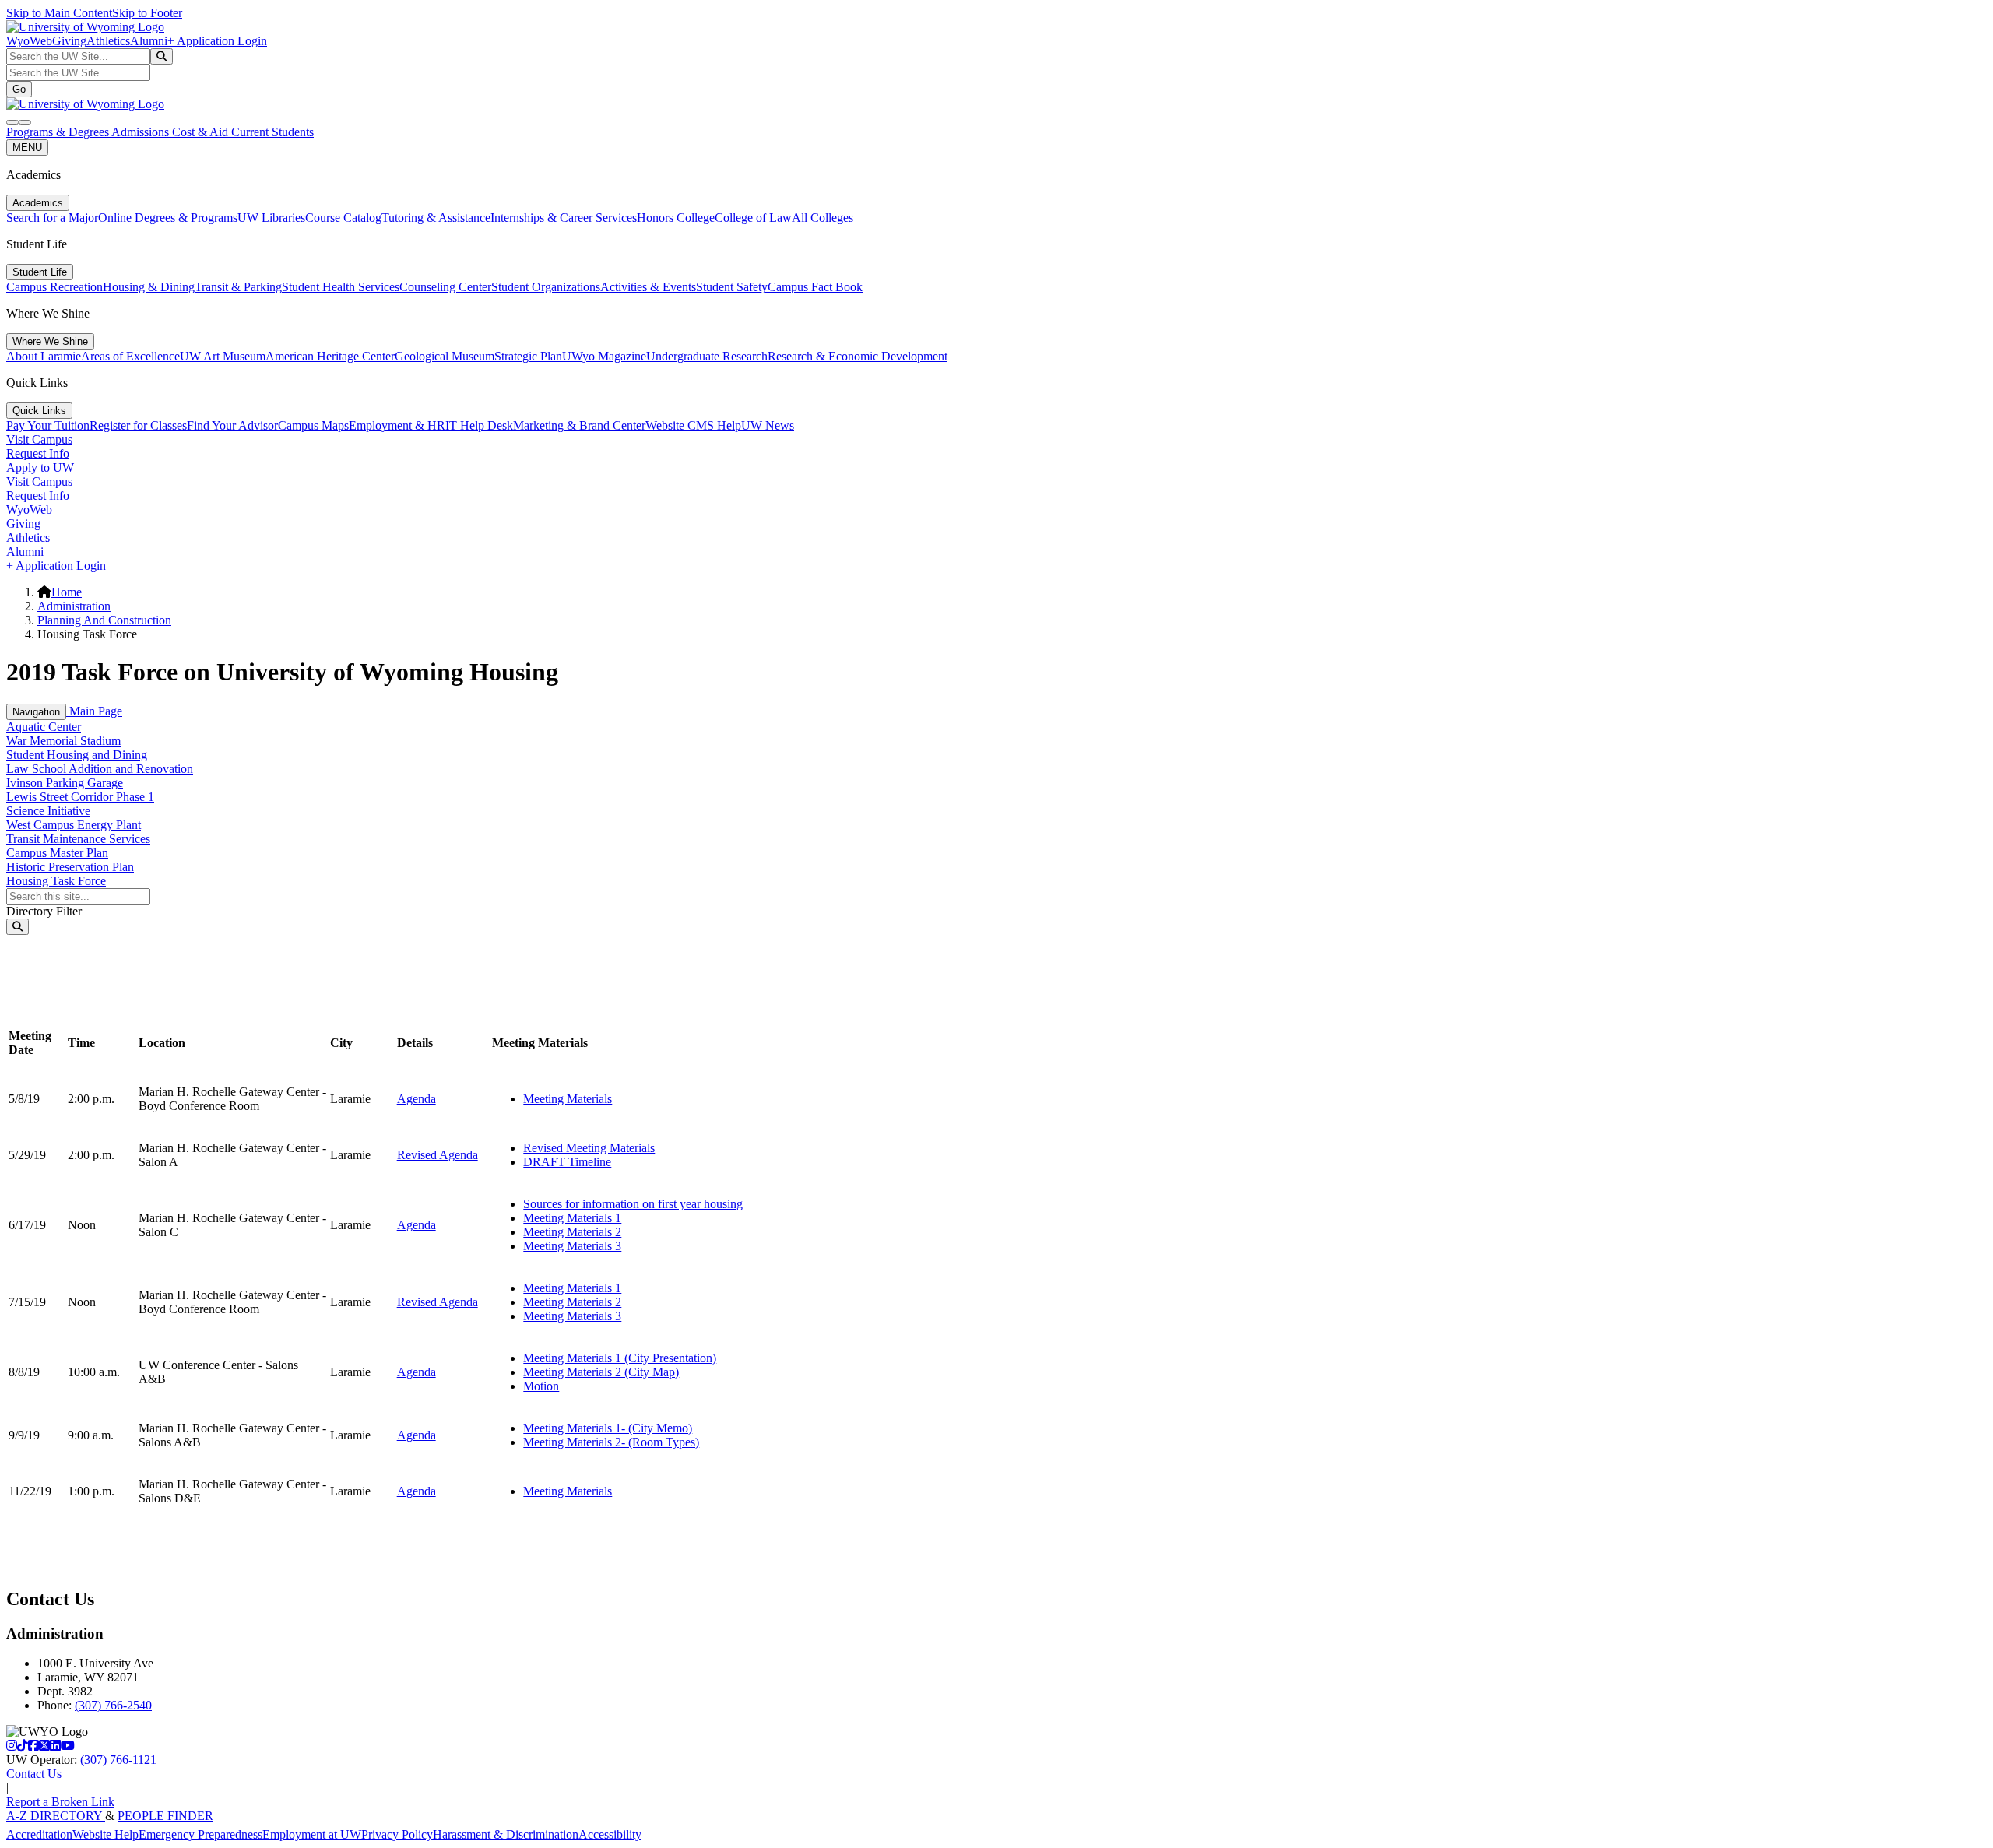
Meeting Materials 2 (572, 1232)
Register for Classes (138, 425)
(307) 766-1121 (118, 1760)
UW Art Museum (223, 356)
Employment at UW (312, 1834)
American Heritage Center (330, 356)
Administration (74, 606)
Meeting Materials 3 (572, 1246)
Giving (69, 41)
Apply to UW (40, 467)
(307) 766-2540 (113, 1705)
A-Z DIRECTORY (56, 1816)
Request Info (38, 453)
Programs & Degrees (59, 132)
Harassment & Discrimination (506, 1834)
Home (67, 592)
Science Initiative (48, 811)
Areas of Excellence (130, 356)
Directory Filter (44, 911)
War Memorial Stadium (63, 741)
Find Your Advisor (232, 425)
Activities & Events (648, 287)
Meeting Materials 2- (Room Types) (611, 1442)
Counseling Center (445, 287)
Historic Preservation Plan (70, 867)
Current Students (272, 132)
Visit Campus (39, 439)
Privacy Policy (397, 1834)
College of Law (753, 218)
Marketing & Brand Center (579, 425)
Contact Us (34, 1774)
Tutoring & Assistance (436, 218)
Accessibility (610, 1834)
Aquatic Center (44, 727)
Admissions (142, 132)
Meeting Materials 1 (572, 1218)
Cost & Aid (202, 132)
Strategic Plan (528, 356)
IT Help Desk (479, 425)
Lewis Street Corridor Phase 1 (80, 797)
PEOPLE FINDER (165, 1816)
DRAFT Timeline (567, 1162)
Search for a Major (52, 218)
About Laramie (44, 356)
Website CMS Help (693, 425)
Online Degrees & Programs (168, 218)
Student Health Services (341, 287)
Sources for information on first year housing (633, 1204)
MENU (27, 148)
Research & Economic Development (858, 356)
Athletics (108, 41)
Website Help (105, 1834)
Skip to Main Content (59, 13)
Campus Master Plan (57, 853)
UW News (768, 425)
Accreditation (39, 1834)
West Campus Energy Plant (74, 825)
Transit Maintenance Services (78, 839)
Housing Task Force (56, 881)
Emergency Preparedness (200, 1834)
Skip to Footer (147, 13)
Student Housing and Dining (77, 755)
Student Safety (732, 287)
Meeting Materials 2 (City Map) (601, 1372)
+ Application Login (217, 41)
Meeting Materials (568, 1099)
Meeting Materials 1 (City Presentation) (620, 1358)
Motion (541, 1386)
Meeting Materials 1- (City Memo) (608, 1428)
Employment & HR (397, 425)
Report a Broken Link (60, 1802)
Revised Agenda (438, 1155)
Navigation (36, 712)
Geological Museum (445, 356)
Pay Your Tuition (48, 425)
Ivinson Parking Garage (65, 783)
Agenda (417, 1099)
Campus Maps (313, 425)
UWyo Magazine (604, 356)
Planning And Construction (104, 620)
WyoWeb (29, 41)
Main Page (94, 711)
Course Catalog (343, 218)
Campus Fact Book (815, 287)
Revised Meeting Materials (589, 1148)
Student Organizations (546, 287)
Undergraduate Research (707, 356)
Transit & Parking (238, 287)
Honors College (676, 218)
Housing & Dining (149, 287)
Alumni (149, 41)
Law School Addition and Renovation (100, 769)
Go (19, 89)
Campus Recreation (54, 287)
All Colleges (823, 218)
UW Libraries (271, 218)
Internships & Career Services (564, 218)
